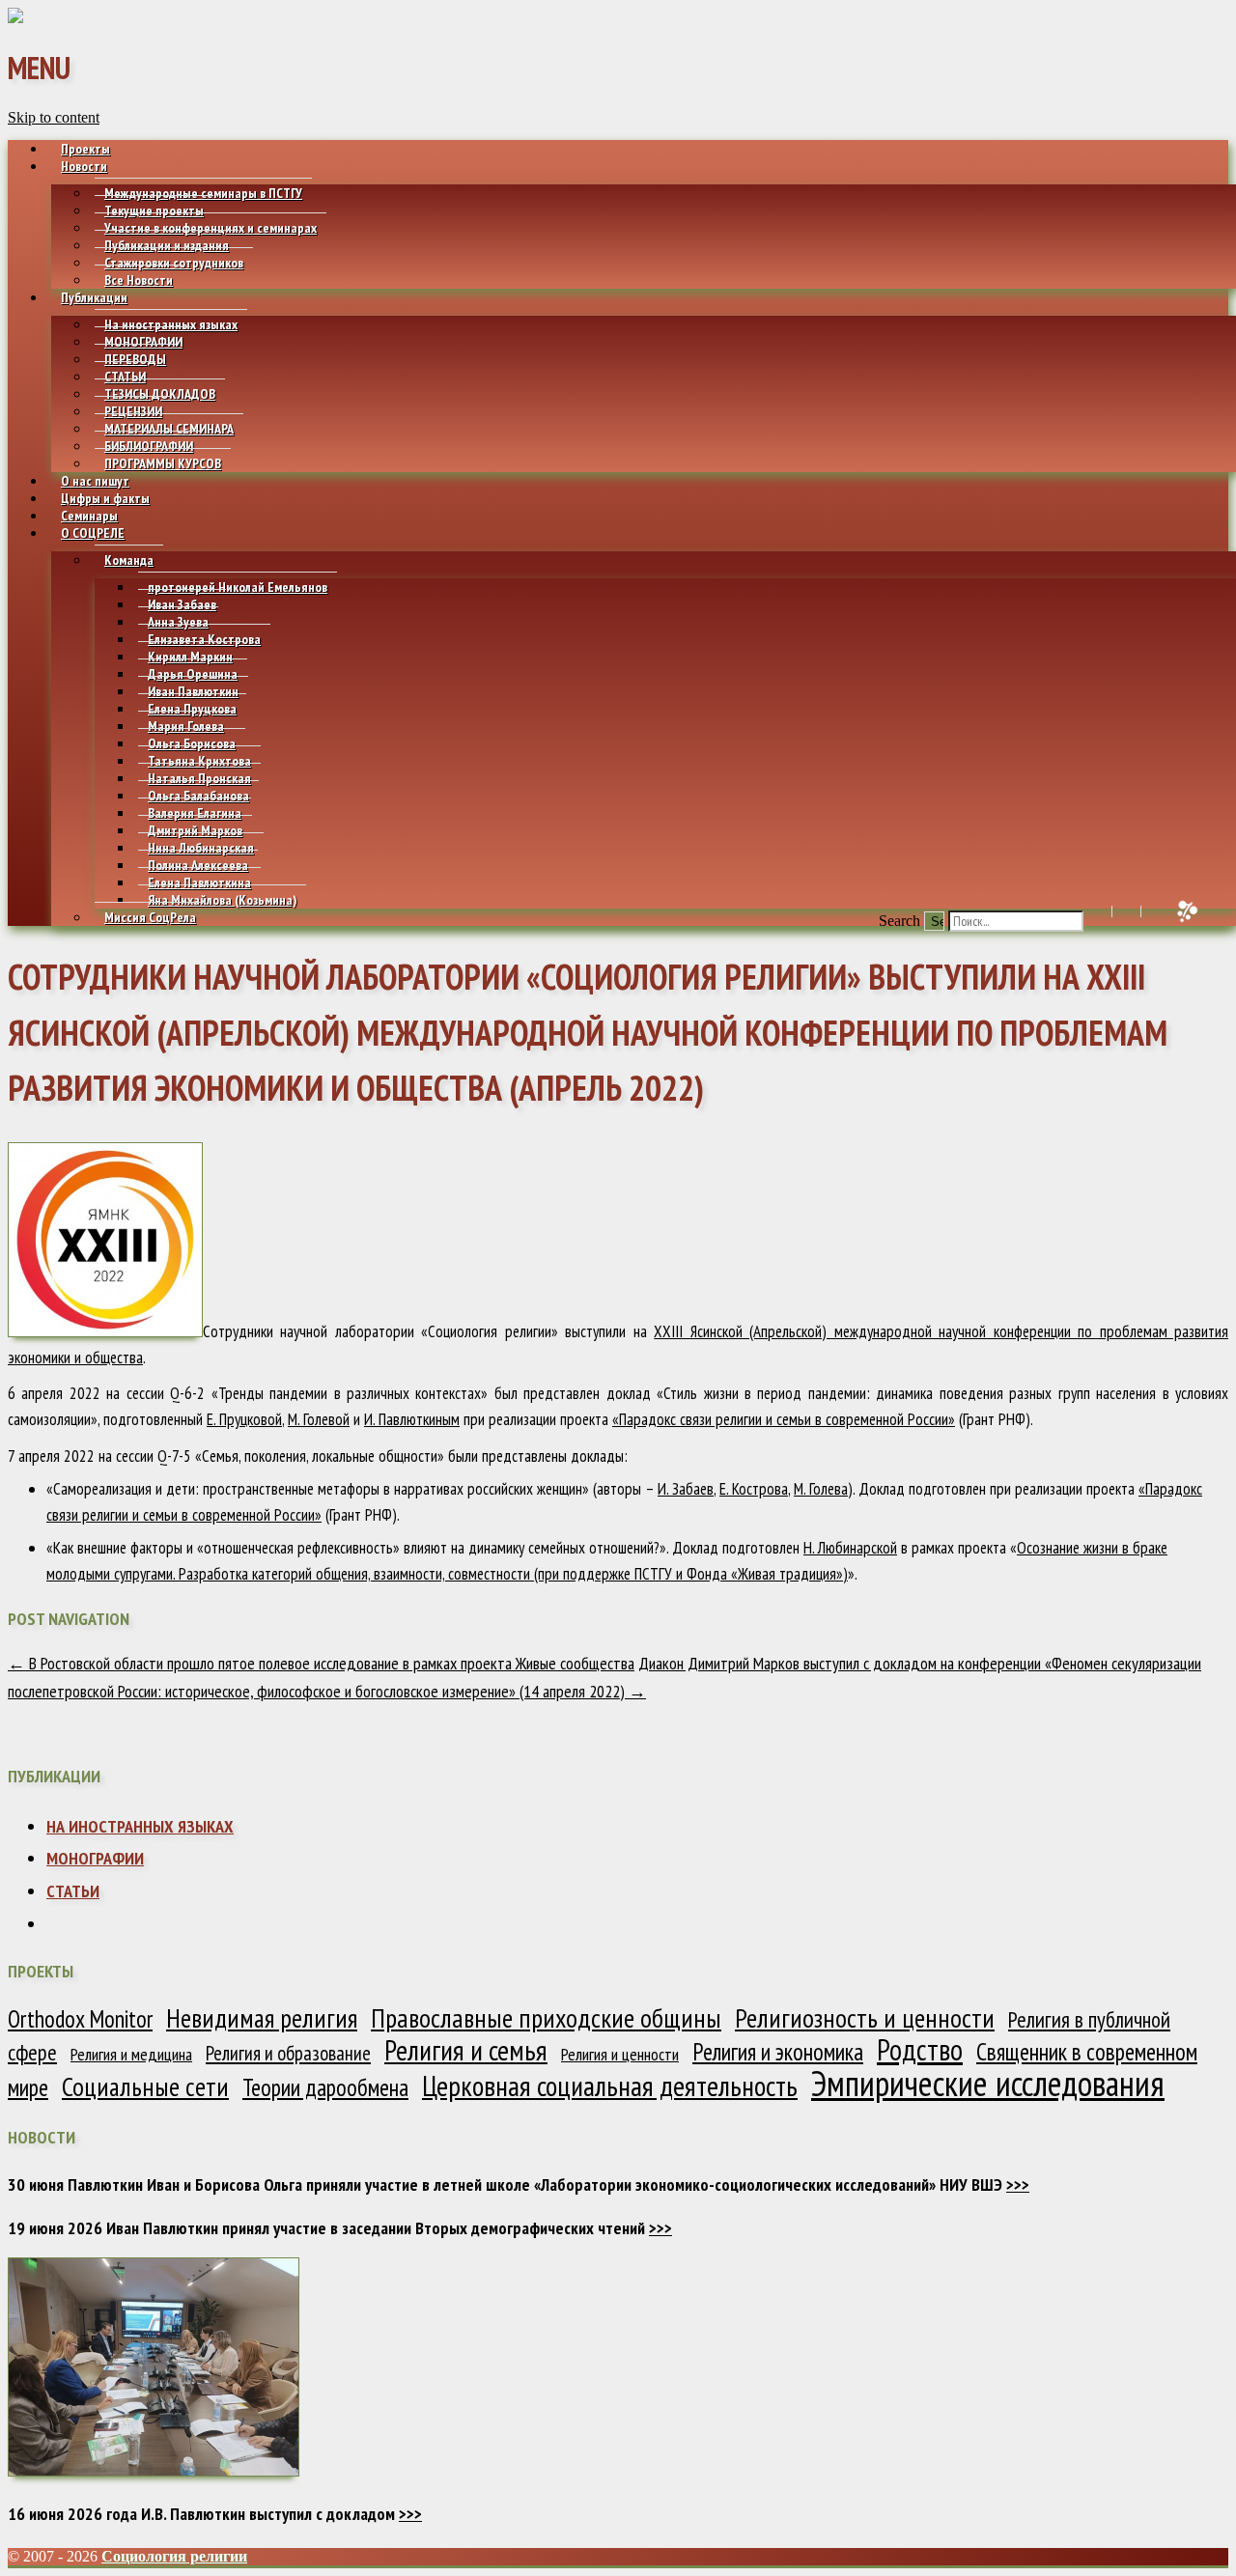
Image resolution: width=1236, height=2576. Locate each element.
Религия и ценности (620, 2054)
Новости (84, 166)
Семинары (89, 516)
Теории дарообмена (325, 2087)
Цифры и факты (105, 498)
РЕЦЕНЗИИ (133, 411)
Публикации (94, 297)
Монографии (95, 1858)
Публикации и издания (167, 245)
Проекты (85, 149)
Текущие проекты (154, 210)
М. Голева (821, 1489)
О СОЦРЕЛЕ (93, 533)
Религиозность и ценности (865, 2018)
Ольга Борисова (192, 743)
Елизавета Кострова (204, 639)
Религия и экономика (778, 2052)
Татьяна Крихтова (199, 761)
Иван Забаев (182, 604)
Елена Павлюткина (199, 882)
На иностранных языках (171, 324)
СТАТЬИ (125, 377)
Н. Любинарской (850, 1548)
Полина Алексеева (198, 865)
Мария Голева (186, 726)
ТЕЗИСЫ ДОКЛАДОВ (160, 394)
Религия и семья (466, 2050)
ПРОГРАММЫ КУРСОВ (163, 463)
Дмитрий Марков (195, 830)
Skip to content (54, 117)
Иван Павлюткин (193, 691)
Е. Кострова (754, 1489)
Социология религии (174, 2556)
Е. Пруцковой (244, 1419)
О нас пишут (95, 481)
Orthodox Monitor (80, 2019)
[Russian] (1150, 911)
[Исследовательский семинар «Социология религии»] (15, 18)
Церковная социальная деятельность (610, 2086)
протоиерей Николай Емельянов (238, 587)
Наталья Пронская (199, 778)
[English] (1121, 911)
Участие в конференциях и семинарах (211, 228)
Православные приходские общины (546, 2018)
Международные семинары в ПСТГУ (203, 193)
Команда (129, 560)
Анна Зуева (178, 622)
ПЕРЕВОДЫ (135, 359)
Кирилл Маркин (190, 657)
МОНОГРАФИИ (143, 342)
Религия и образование (288, 2053)
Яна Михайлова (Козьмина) (222, 900)
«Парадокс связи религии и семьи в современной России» (784, 1419)
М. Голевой (319, 1419)
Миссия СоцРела (150, 917)
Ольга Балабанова (198, 796)
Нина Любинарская (201, 848)
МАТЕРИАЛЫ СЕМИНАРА (169, 429)
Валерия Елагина (195, 813)
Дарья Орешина (193, 674)
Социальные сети (145, 2086)
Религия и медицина (131, 2054)
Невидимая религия (262, 2018)
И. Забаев (686, 1489)
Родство (920, 2049)
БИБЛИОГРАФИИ (149, 446)
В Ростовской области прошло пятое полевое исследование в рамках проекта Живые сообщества (321, 1663)
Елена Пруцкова (192, 709)
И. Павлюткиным (412, 1419)
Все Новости (139, 280)
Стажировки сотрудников (174, 263)
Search (899, 921)
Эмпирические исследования (988, 2083)
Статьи (73, 1891)
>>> (1018, 2184)
